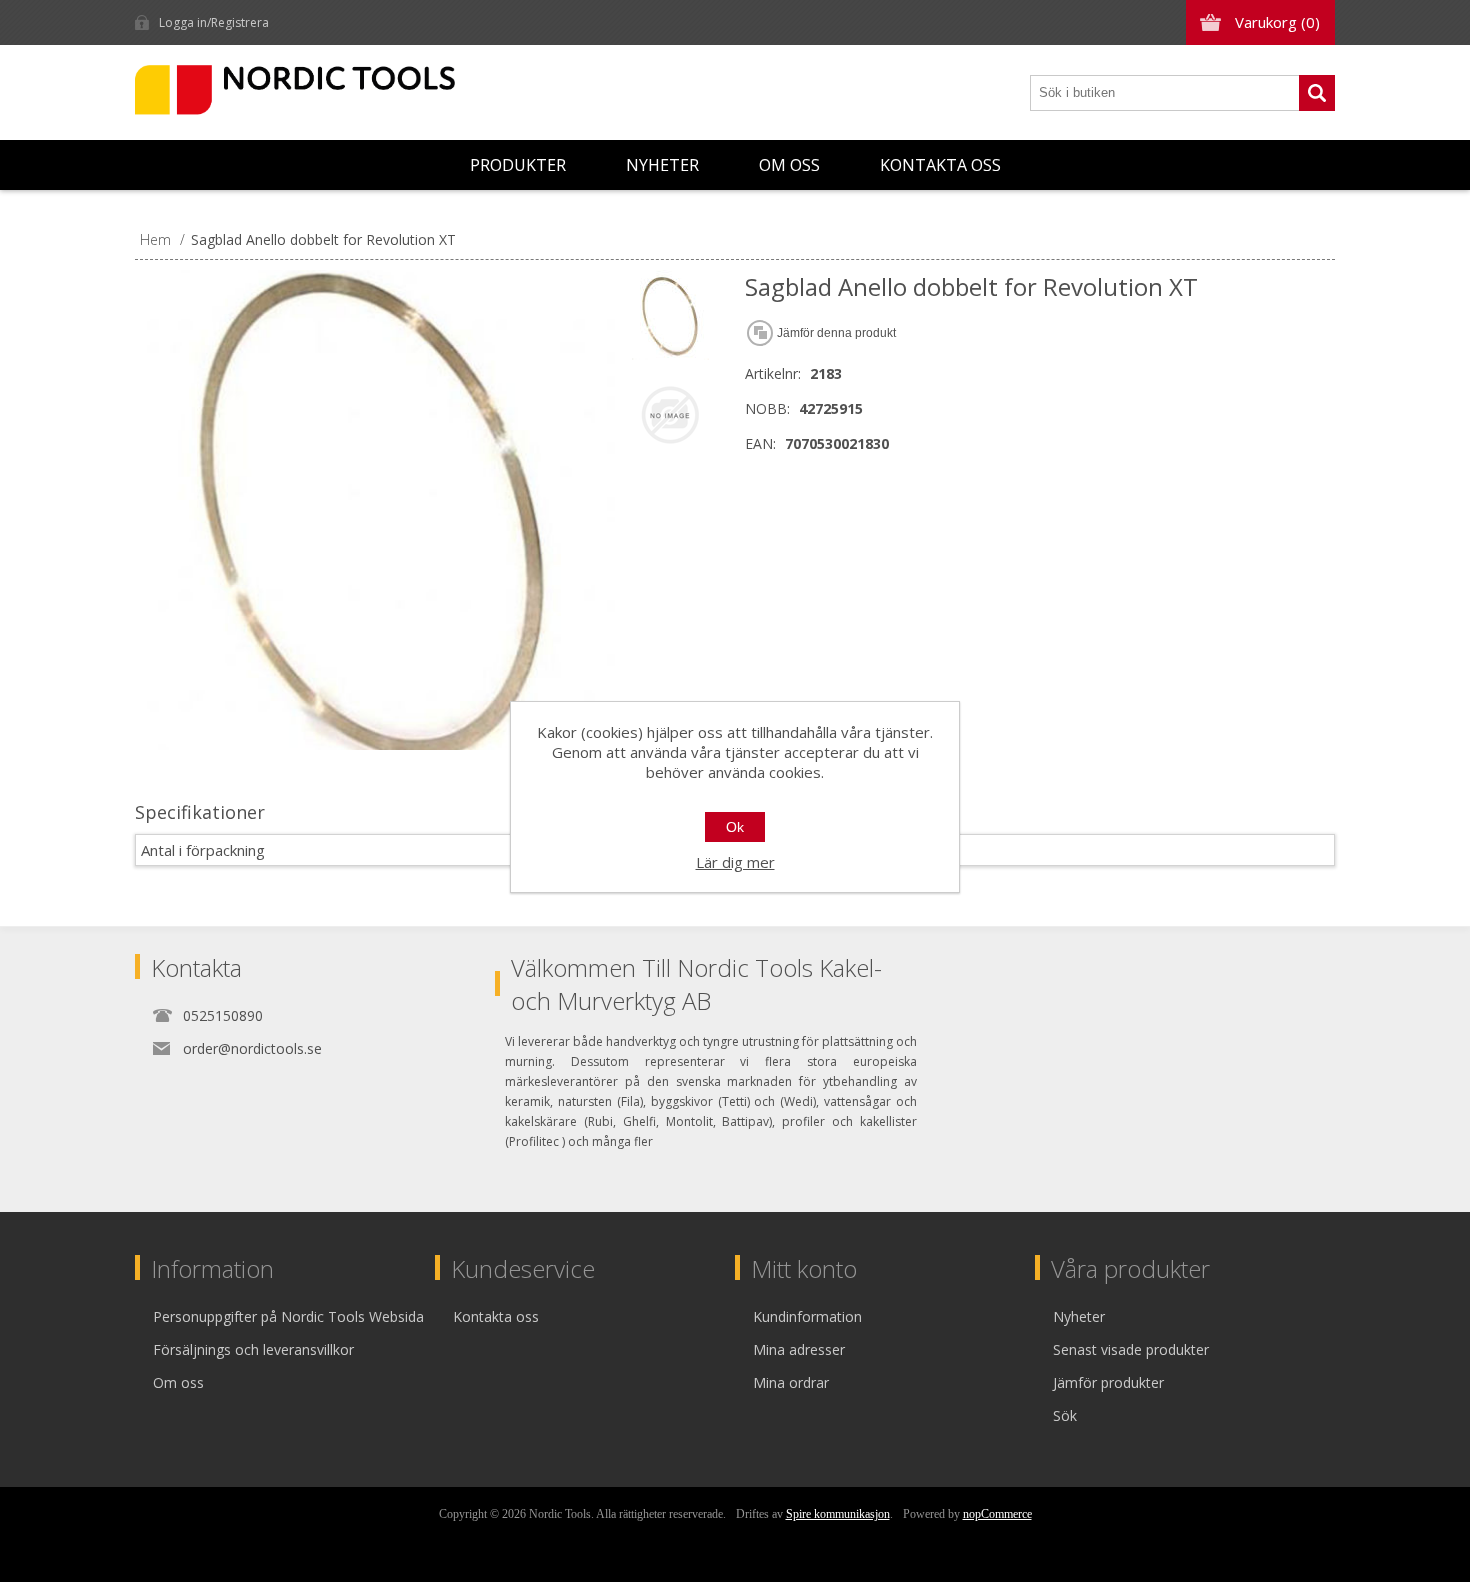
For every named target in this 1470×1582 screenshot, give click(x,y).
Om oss (789, 165)
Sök (1317, 93)
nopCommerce (997, 1514)
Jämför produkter (1108, 1382)
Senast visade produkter (1131, 1349)
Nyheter (662, 165)
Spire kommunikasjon (838, 1514)
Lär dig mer (735, 862)
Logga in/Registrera (214, 22)
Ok (735, 827)
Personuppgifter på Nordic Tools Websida (288, 1316)
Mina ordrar (791, 1382)
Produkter (518, 165)
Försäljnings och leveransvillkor (253, 1349)
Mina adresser (799, 1349)
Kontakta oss (940, 165)
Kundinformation (807, 1316)
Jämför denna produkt (836, 333)
